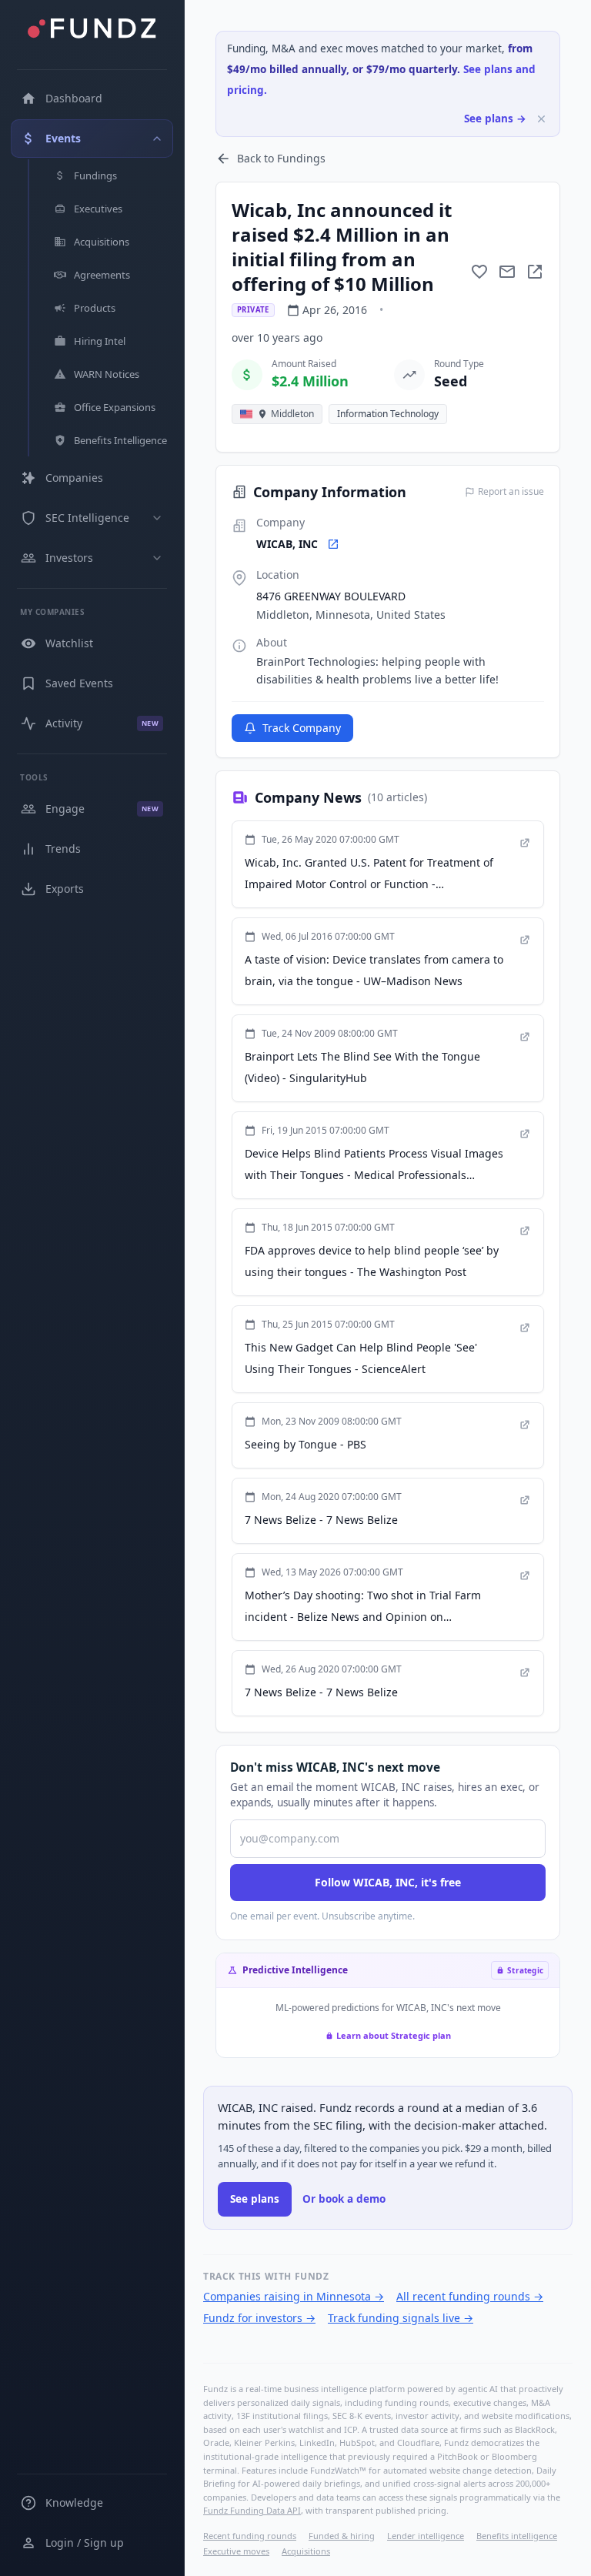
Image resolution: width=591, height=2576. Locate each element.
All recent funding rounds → (470, 2296)
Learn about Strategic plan (394, 2035)
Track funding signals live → (401, 2318)
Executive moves (236, 2551)
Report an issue (511, 492)
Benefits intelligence (517, 2536)
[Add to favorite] (479, 272)
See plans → (495, 119)
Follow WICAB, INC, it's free (388, 1882)
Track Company (302, 728)
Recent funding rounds (250, 2536)
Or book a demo (344, 2199)
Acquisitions (306, 2551)
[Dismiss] (541, 119)
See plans (255, 2199)
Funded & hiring (342, 2536)
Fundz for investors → (259, 2318)
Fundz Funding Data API (252, 2510)
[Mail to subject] (507, 272)
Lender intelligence (426, 2536)
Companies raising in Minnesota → (294, 2296)
